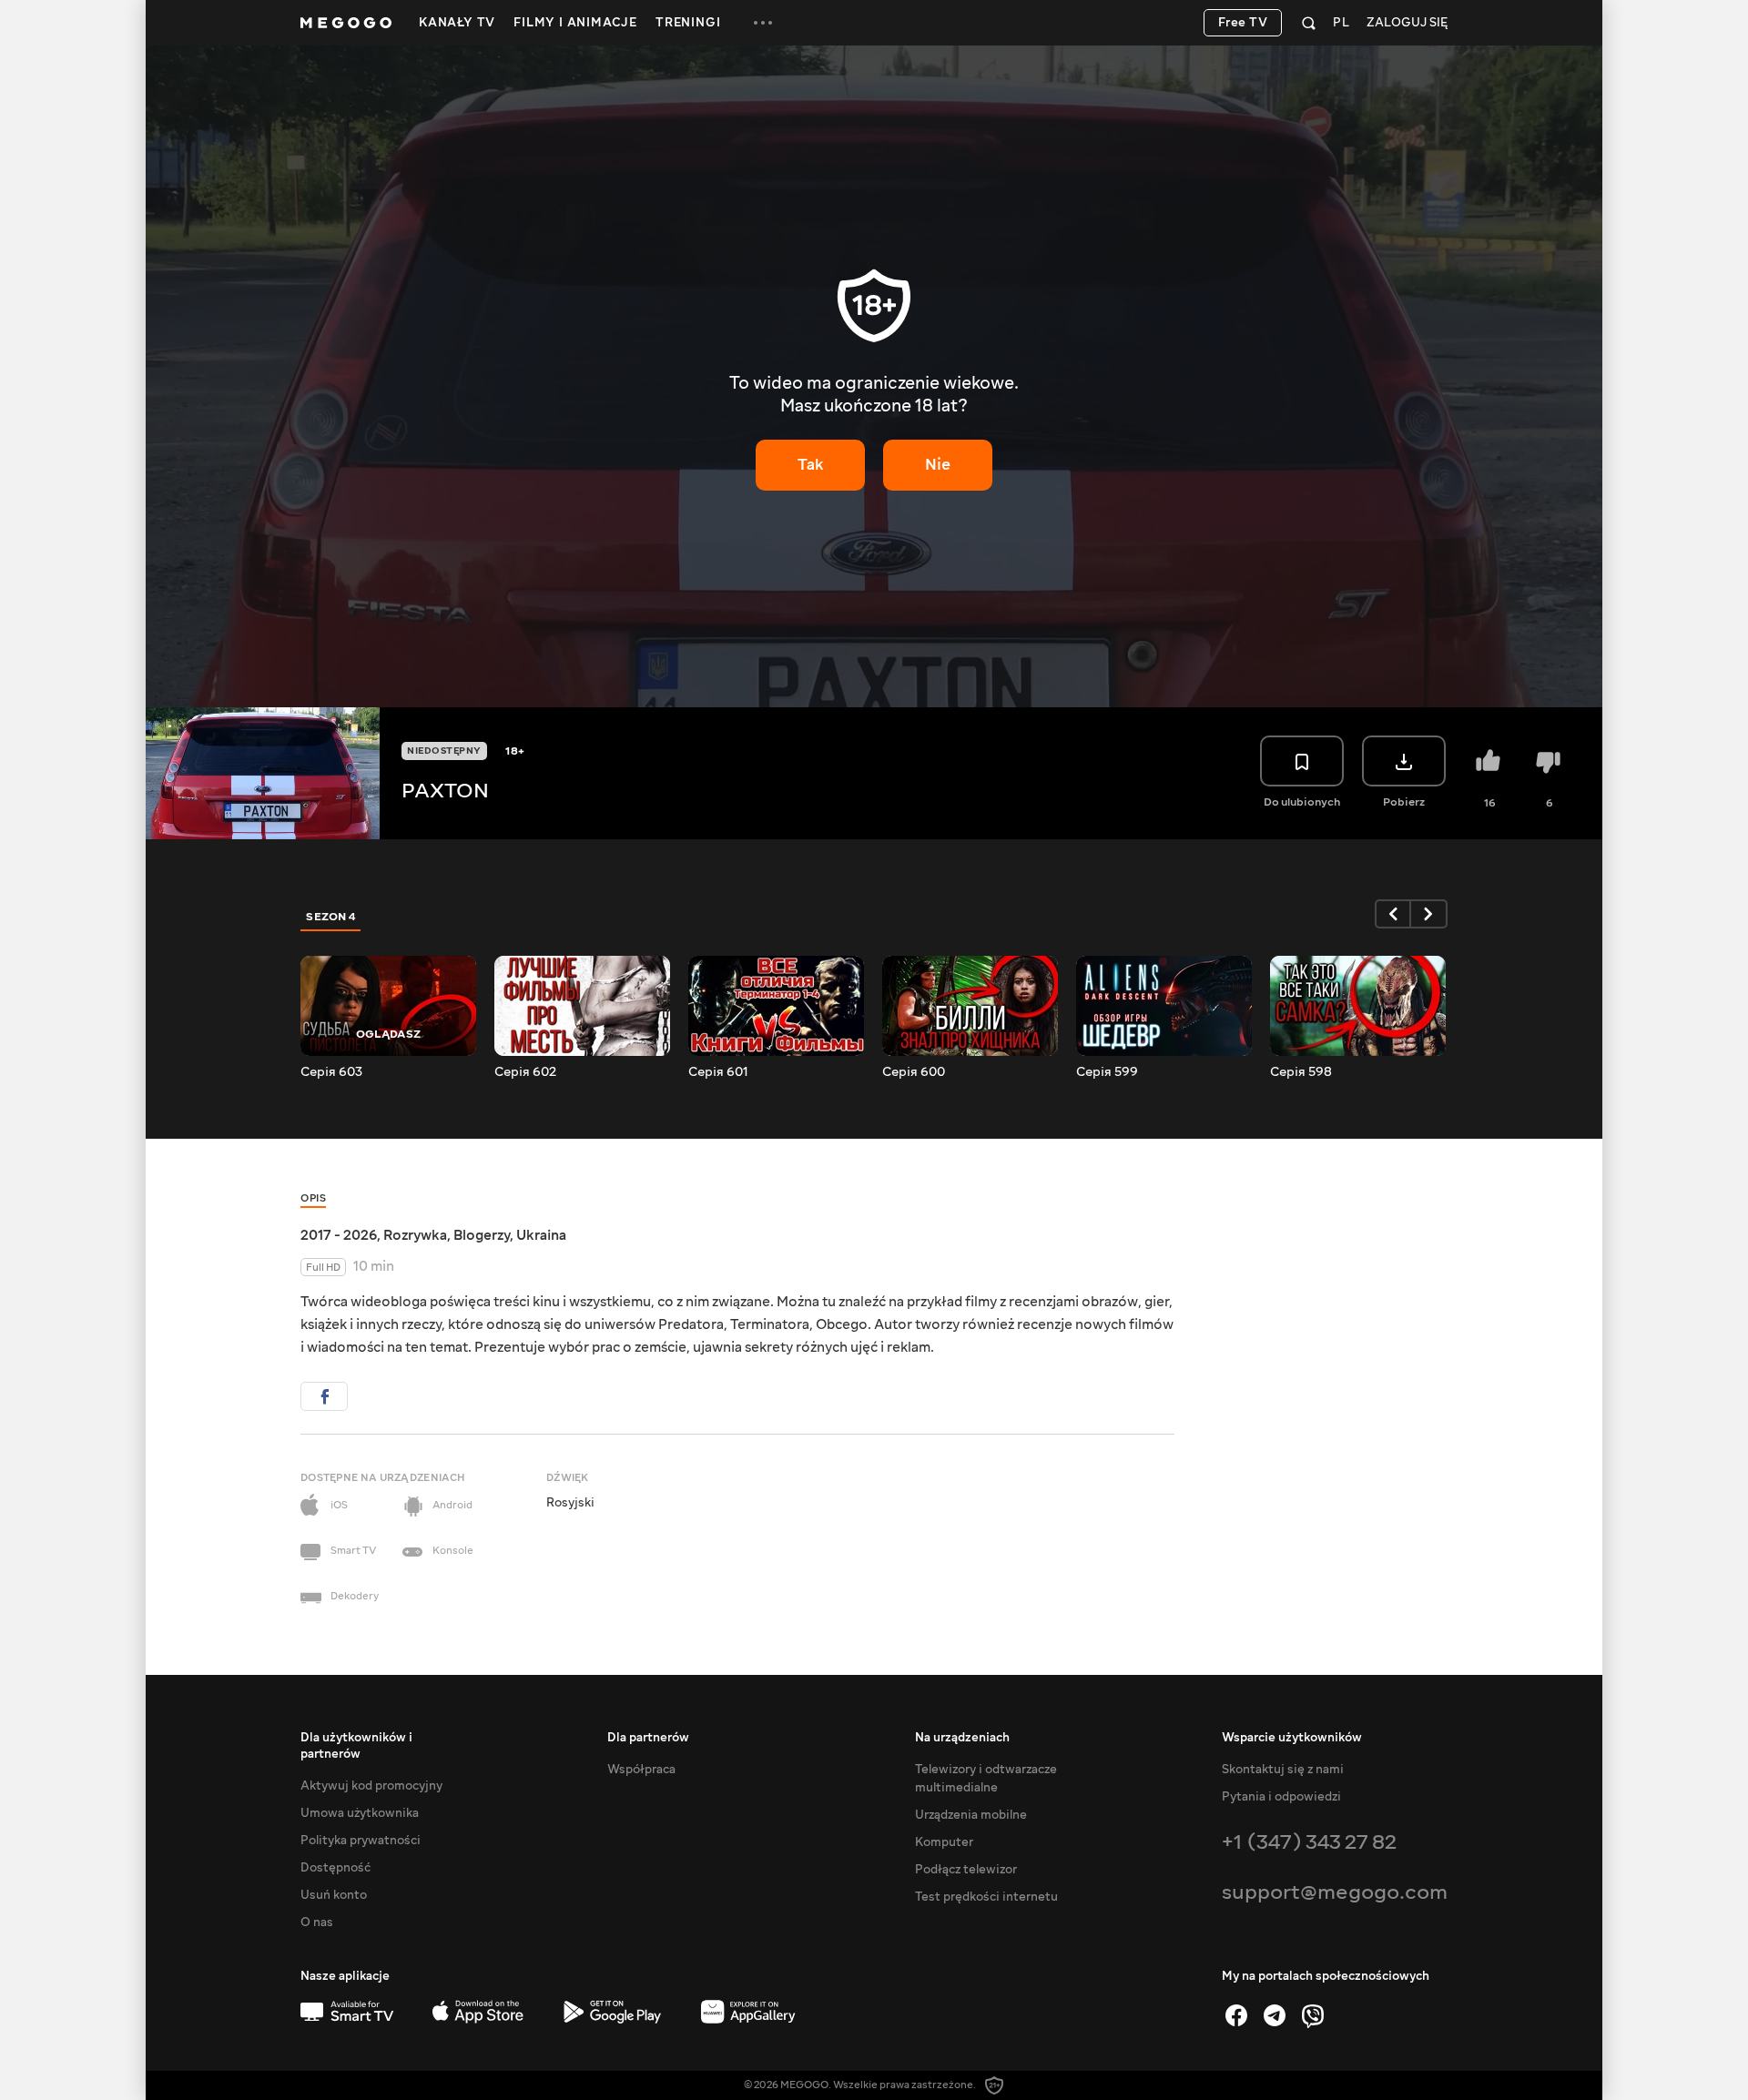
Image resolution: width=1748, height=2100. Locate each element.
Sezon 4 (331, 917)
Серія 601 (718, 1072)
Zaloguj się (1407, 23)
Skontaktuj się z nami (1283, 1770)
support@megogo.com (1335, 1892)
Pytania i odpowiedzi (1281, 1797)
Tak (811, 465)
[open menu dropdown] (763, 23)
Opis (313, 1198)
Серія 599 (1107, 1072)
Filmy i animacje (575, 23)
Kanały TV (457, 23)
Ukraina (541, 1235)
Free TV (1243, 23)
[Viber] (1313, 2015)
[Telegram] (1275, 2015)
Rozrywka (415, 1235)
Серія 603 (331, 1072)
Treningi (688, 23)
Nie (938, 465)
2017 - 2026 (339, 1235)
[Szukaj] (1309, 23)
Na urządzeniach (962, 1738)
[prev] (1393, 914)
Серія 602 (525, 1072)
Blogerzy (482, 1235)
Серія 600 (914, 1072)
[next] (1429, 914)
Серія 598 (1301, 1072)
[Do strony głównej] (346, 23)
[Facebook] (1236, 2015)
